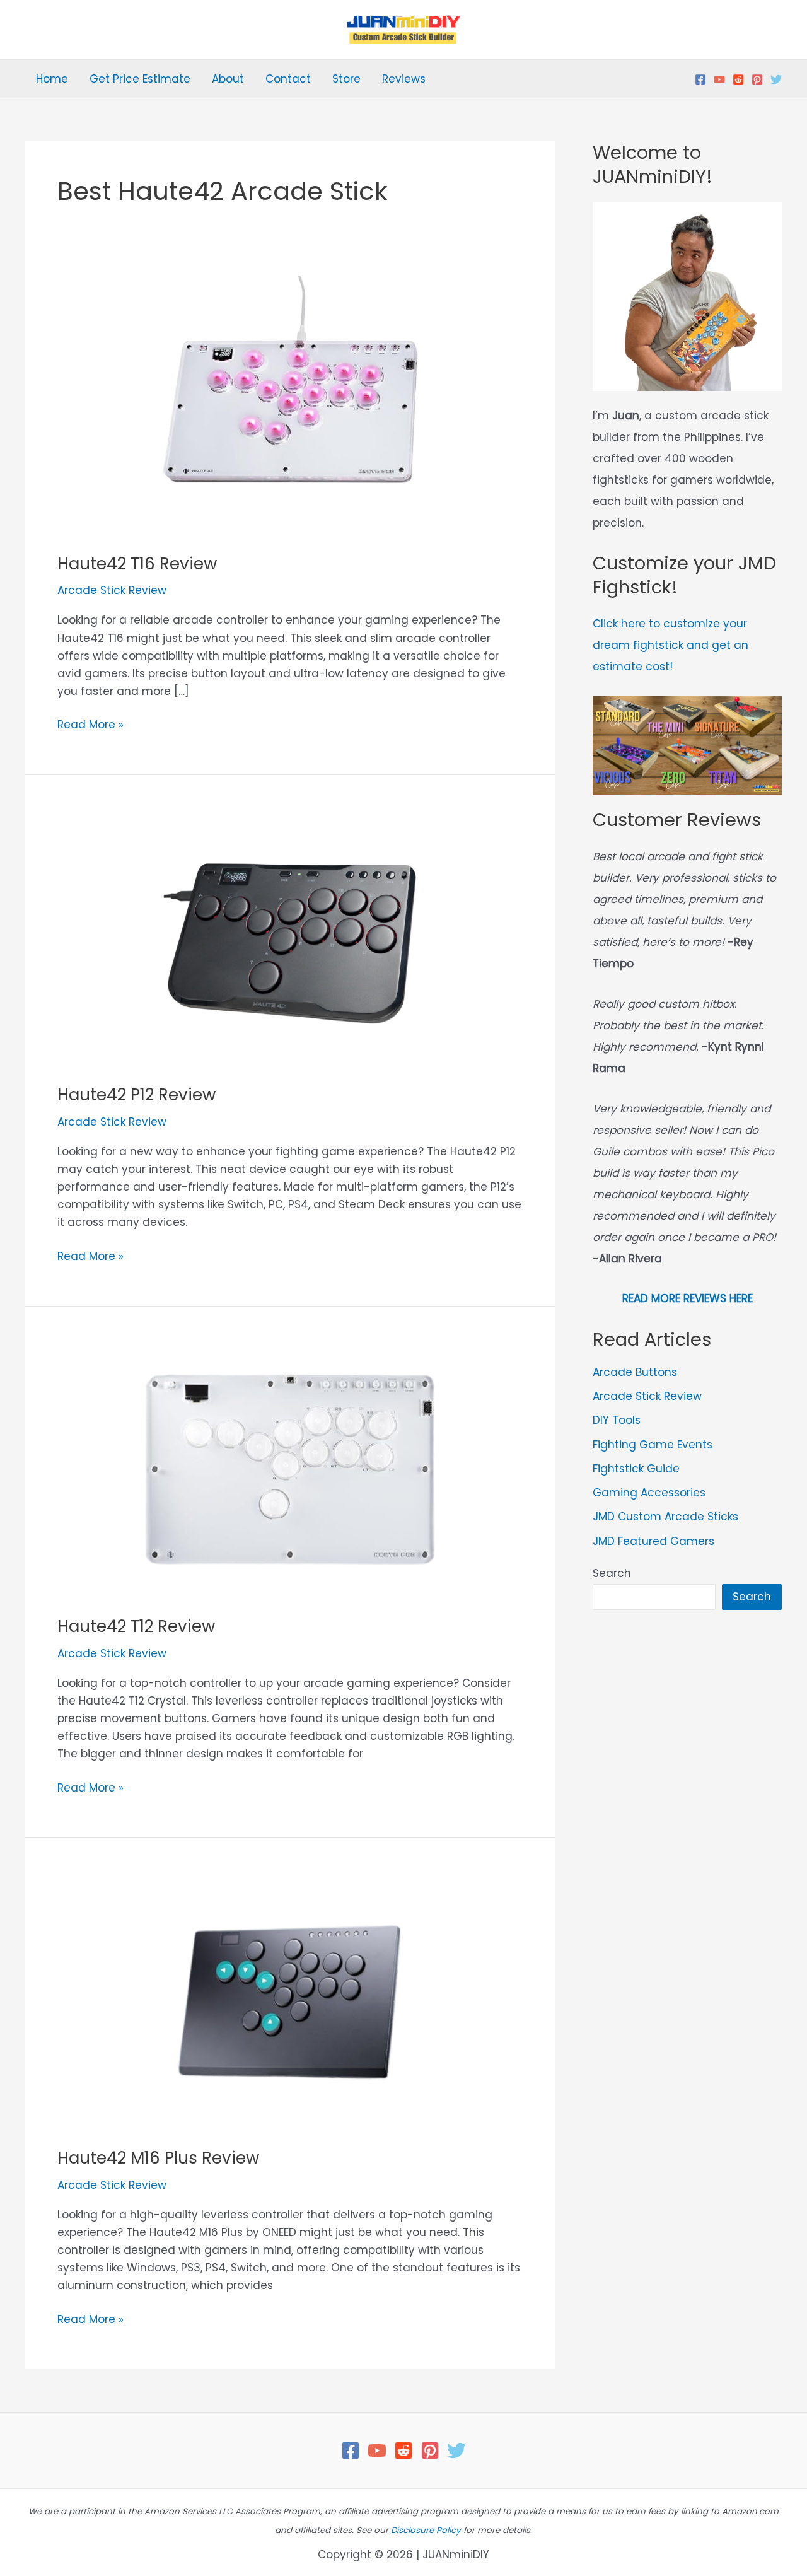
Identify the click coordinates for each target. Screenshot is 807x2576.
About (228, 79)
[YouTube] (719, 79)
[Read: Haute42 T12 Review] (290, 1469)
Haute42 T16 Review (137, 564)
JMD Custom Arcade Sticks (665, 1517)
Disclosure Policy (426, 2530)
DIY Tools (617, 1420)
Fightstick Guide (636, 1469)
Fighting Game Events (653, 1445)
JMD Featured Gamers (653, 1541)
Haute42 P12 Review (136, 1095)
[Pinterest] (757, 79)
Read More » (90, 725)
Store (346, 79)
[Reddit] (738, 79)
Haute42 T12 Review (136, 1626)
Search (612, 1573)
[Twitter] (776, 79)
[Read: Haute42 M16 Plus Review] (290, 2000)
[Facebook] (700, 79)
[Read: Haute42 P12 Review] (290, 937)
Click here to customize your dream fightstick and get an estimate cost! (671, 645)
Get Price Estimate (140, 79)
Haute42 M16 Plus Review (158, 2158)
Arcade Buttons (635, 1372)
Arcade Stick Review (112, 590)
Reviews (404, 79)
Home (52, 79)
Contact (288, 79)
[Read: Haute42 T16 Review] (290, 405)
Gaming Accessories (649, 1493)
